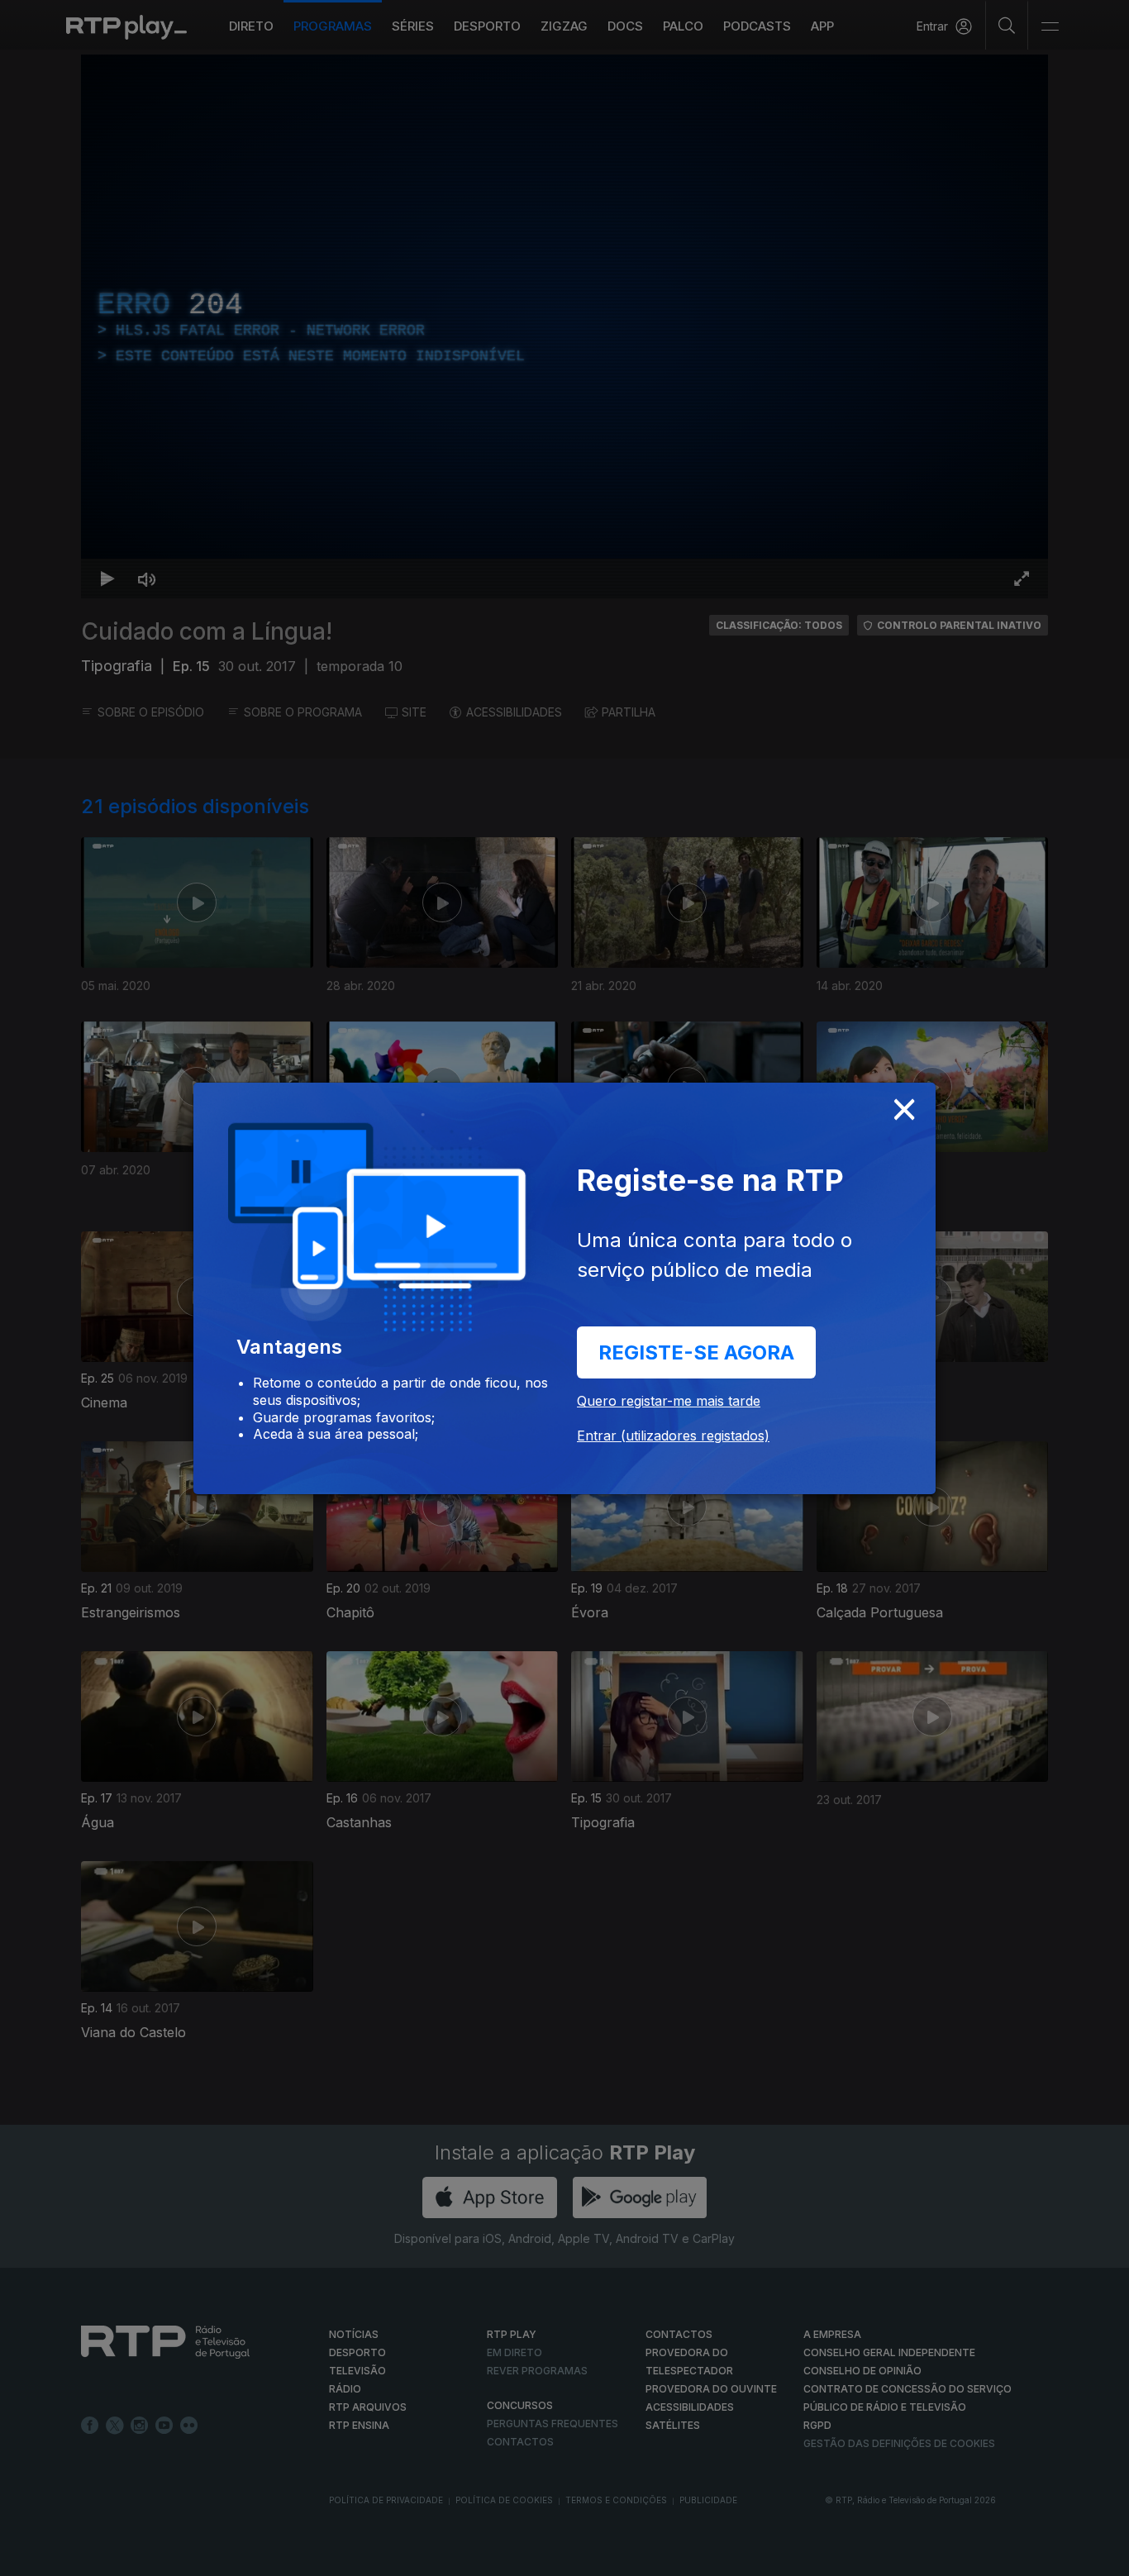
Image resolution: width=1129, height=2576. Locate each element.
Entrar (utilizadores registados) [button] (673, 1436)
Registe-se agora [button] (696, 1352)
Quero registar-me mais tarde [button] (669, 1401)
